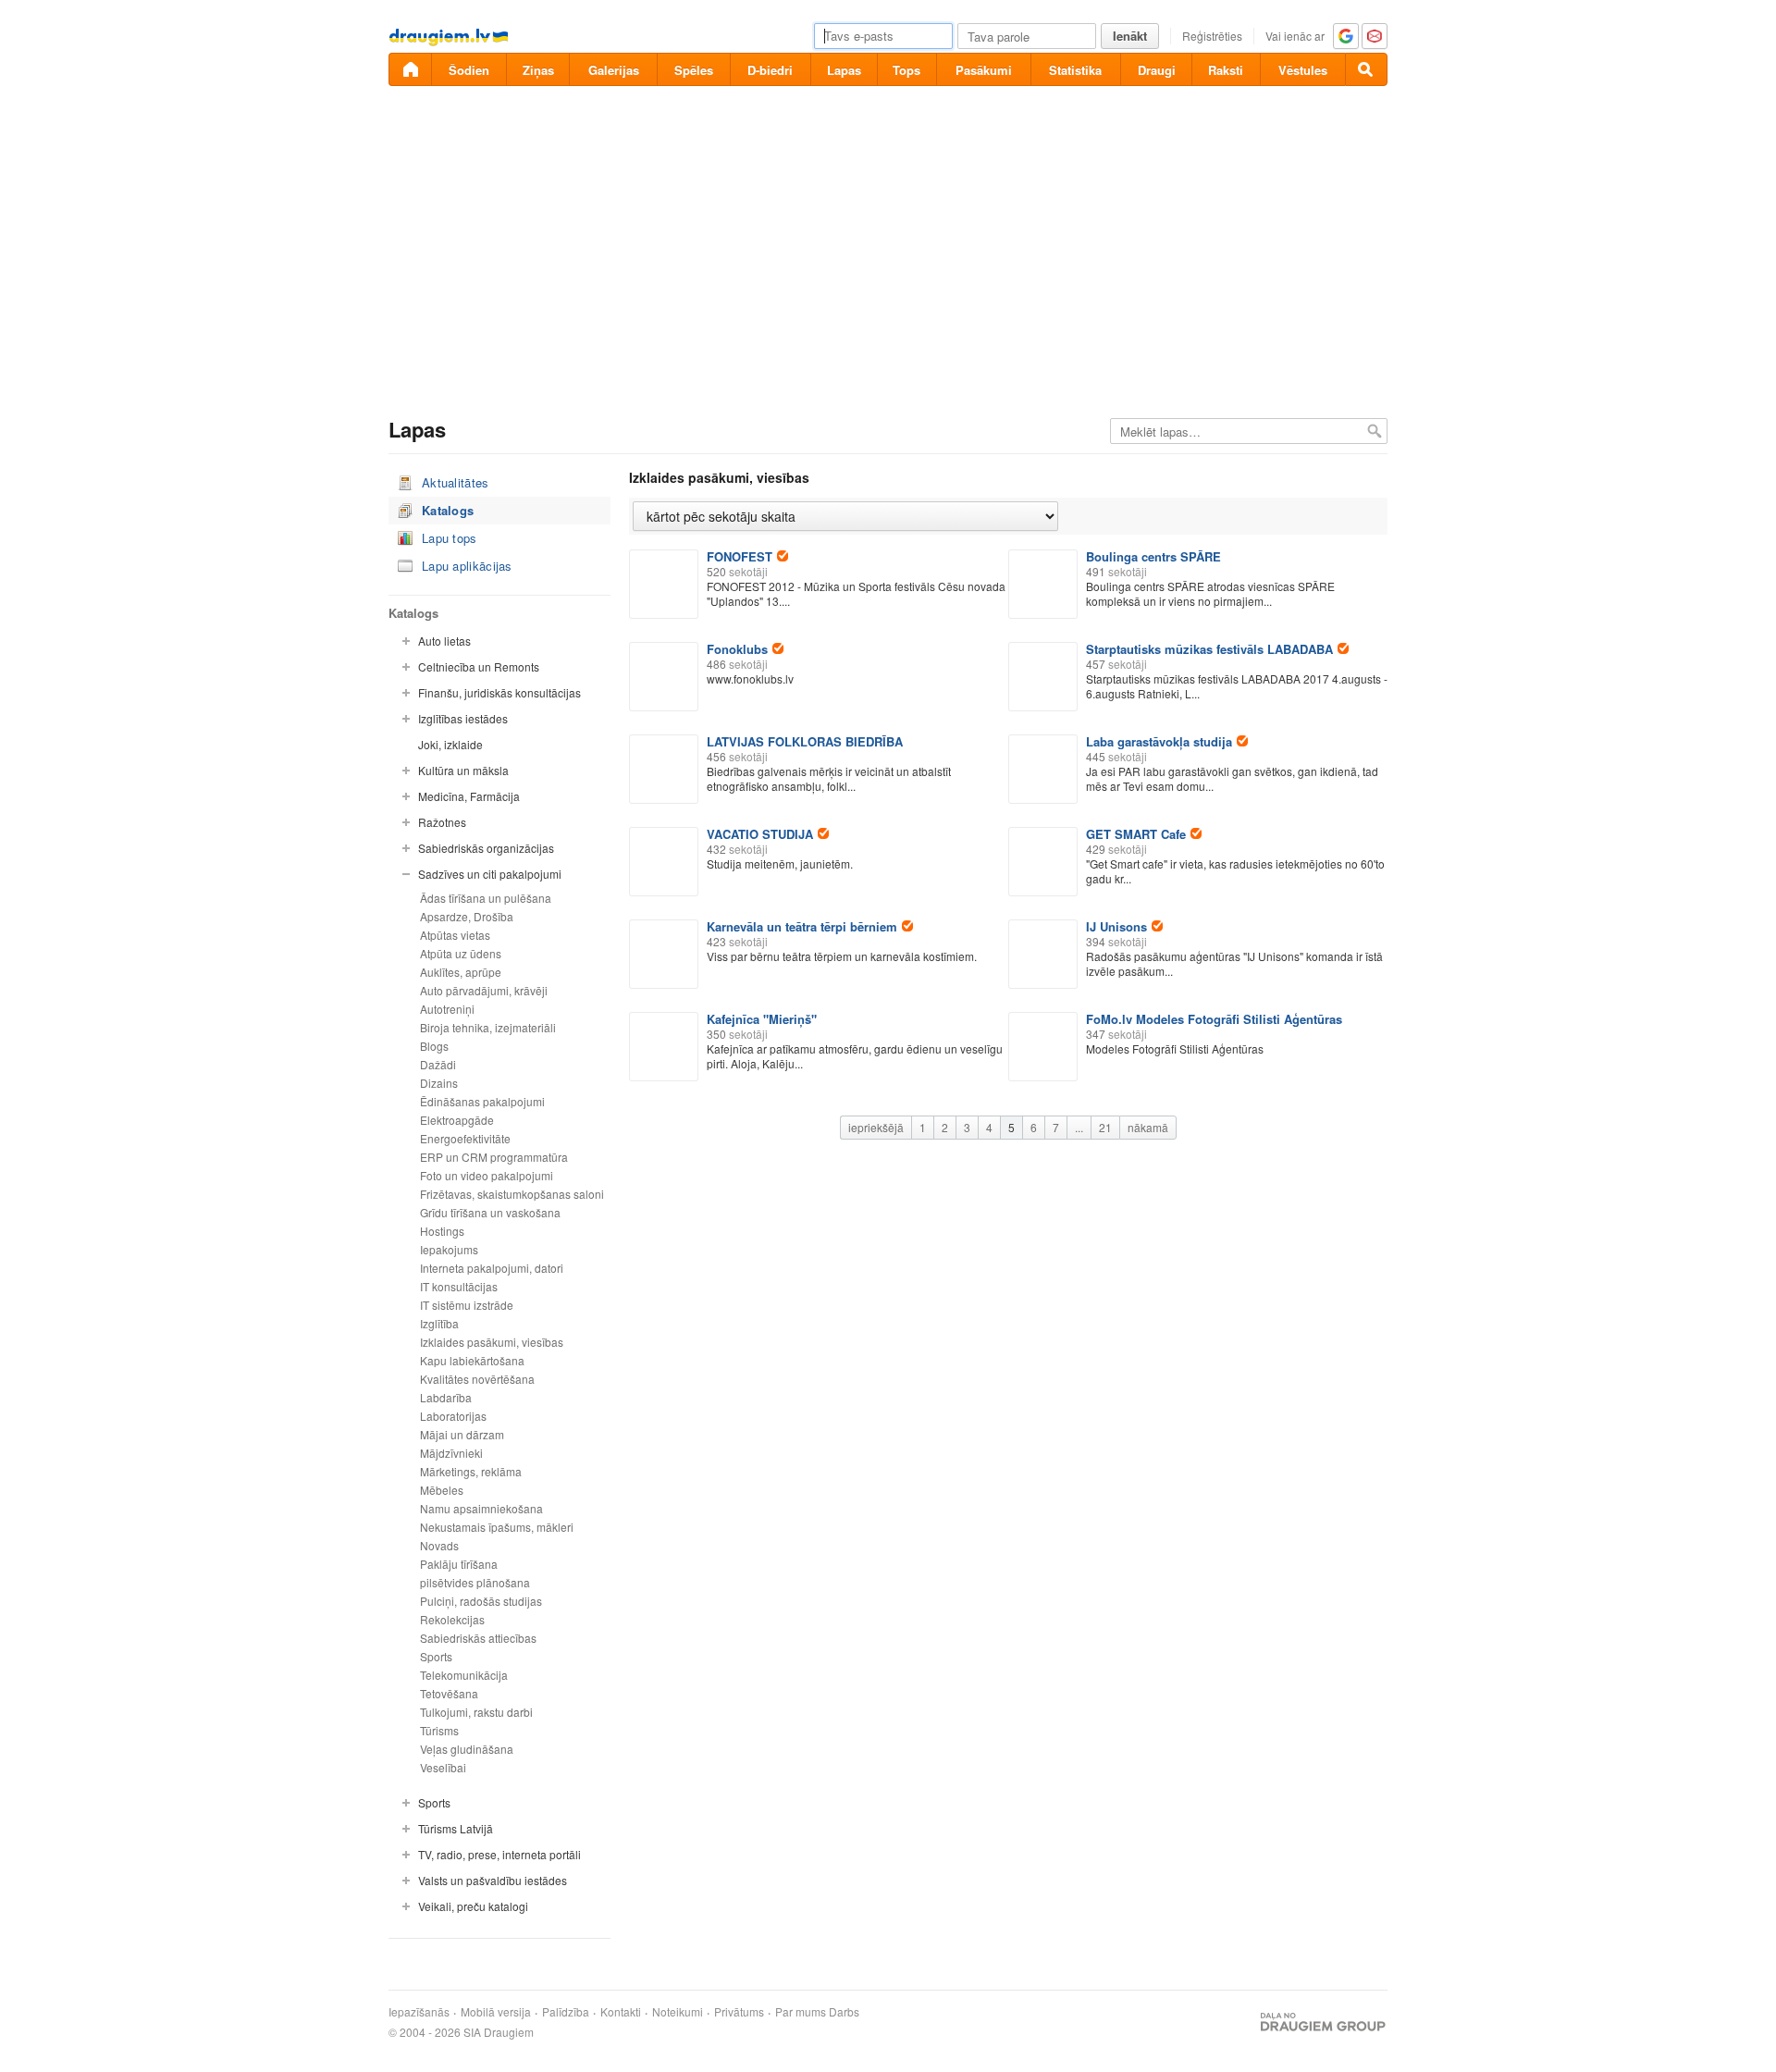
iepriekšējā (876, 1127)
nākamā (1148, 1127)
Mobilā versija (496, 2012)
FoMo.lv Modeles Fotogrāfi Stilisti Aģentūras (1214, 1019)
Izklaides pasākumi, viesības (492, 1342)
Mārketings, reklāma (471, 1471)
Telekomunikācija (464, 1675)
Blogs (434, 1046)
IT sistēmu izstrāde (467, 1305)
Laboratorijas (453, 1416)
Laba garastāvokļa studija (1159, 741)
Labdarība (446, 1397)
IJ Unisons (1116, 926)
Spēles (694, 70)
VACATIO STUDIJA (760, 834)
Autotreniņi (447, 1009)
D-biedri (770, 70)
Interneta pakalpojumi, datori (492, 1268)
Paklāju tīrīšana (459, 1564)
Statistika (1075, 70)
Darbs (844, 2012)
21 (1105, 1127)
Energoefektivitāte (465, 1138)
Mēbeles (442, 1490)
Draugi (1157, 70)
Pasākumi (984, 70)
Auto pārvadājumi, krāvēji (484, 990)
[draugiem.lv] (410, 69)
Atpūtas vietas (455, 935)
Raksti (1226, 70)
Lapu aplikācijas (467, 566)
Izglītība (439, 1323)
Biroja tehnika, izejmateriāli (488, 1027)
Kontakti (621, 2012)
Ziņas (538, 70)
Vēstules (1303, 70)
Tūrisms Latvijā (456, 1828)
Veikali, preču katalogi (473, 1906)
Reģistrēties (1212, 36)
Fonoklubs (737, 649)
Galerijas (614, 70)
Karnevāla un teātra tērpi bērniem (802, 926)
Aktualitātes (456, 482)
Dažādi (438, 1064)
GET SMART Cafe (1136, 834)
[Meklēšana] (1366, 69)
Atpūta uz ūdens (461, 953)
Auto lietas (444, 641)
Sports (436, 1656)
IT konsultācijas (459, 1286)
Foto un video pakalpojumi (487, 1175)
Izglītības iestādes (463, 718)
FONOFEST (740, 556)
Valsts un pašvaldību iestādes (493, 1880)
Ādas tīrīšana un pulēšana (486, 898)
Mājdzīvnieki (451, 1453)
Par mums (801, 2012)
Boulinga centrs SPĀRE (1153, 556)
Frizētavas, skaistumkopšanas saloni (512, 1194)
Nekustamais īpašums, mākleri (497, 1527)
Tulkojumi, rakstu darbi (476, 1712)
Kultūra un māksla (463, 770)
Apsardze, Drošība (467, 916)
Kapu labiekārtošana (472, 1360)
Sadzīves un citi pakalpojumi (490, 874)
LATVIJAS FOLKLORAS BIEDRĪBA (805, 741)
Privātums (739, 2012)
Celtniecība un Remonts (479, 666)
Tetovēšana (449, 1693)
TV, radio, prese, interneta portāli (499, 1854)
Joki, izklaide (450, 744)
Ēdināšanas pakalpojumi (482, 1101)
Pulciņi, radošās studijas (481, 1601)
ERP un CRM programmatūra (494, 1157)
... (1079, 1127)
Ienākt (1130, 36)
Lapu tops (450, 538)
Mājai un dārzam (462, 1434)
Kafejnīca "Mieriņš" (762, 1019)
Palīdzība (566, 2012)
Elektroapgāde (457, 1120)
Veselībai (443, 1767)
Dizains (439, 1083)
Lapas (844, 70)
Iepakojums (449, 1249)
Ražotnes (442, 822)
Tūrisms (439, 1730)
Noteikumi (678, 2012)
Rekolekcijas (452, 1619)
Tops (906, 70)
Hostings (442, 1231)
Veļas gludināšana (467, 1749)
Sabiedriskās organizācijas (486, 848)
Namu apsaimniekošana (481, 1508)
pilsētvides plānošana (475, 1582)
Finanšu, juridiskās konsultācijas (499, 692)
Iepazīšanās (419, 2012)
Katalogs (448, 510)
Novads (439, 1545)
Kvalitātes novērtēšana (477, 1379)
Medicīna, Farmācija (469, 796)
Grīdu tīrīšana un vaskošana (490, 1212)
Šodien (469, 70)
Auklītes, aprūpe (461, 972)
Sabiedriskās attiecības (478, 1638)
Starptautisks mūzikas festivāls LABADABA (1209, 649)
